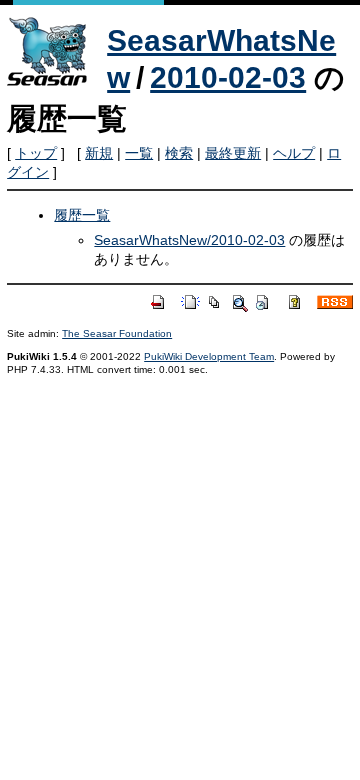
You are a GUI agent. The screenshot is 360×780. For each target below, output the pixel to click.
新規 (99, 153)
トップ (36, 153)
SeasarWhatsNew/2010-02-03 (189, 240)
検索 (179, 153)
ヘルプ (294, 153)
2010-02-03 (228, 77)
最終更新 (233, 153)
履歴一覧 (82, 215)
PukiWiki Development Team (209, 356)
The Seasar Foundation (117, 333)
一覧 (139, 153)
